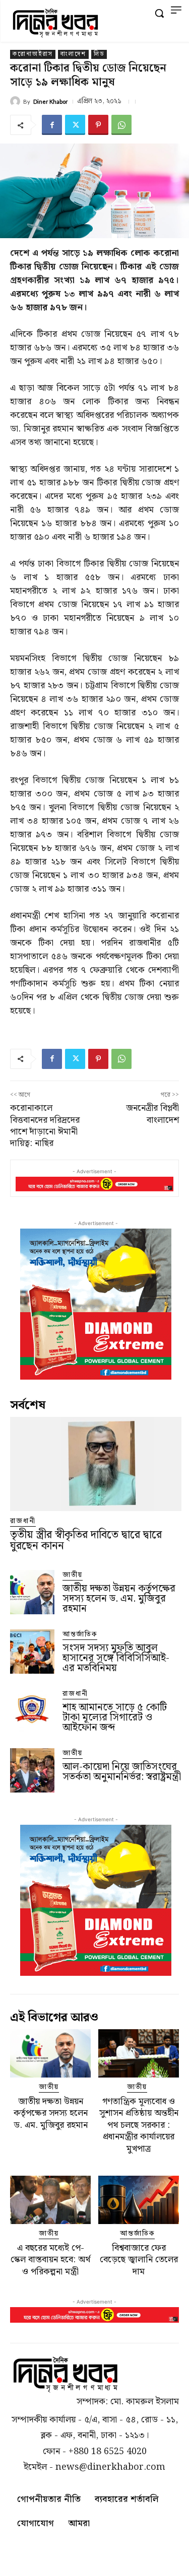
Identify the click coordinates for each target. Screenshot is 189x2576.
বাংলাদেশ (73, 54)
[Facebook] (52, 125)
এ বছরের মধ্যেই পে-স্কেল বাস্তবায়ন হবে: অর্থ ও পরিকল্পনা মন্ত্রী (50, 2260)
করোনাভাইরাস (33, 54)
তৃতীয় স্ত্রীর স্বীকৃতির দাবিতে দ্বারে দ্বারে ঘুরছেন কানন (86, 1541)
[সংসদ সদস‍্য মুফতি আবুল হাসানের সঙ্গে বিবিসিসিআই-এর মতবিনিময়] (32, 1652)
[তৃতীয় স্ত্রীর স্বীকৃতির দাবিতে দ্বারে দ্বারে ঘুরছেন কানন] (96, 1464)
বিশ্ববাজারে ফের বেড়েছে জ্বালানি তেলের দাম (139, 2260)
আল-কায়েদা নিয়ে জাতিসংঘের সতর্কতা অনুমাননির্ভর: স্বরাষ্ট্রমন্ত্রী (122, 1772)
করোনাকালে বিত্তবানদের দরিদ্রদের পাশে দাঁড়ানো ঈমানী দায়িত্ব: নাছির (45, 1126)
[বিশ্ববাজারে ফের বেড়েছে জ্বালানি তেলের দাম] (139, 2200)
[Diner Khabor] (17, 101)
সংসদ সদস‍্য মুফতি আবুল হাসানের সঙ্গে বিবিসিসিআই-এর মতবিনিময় (116, 1658)
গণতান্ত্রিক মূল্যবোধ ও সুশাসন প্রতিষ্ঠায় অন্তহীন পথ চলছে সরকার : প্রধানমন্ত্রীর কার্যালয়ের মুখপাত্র (139, 2125)
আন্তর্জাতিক (80, 1635)
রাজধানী (23, 1521)
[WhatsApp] (121, 125)
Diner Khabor (51, 101)
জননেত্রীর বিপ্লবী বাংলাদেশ (152, 1114)
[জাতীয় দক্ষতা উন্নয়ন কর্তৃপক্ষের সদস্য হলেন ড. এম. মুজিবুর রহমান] (32, 1592)
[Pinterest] (98, 125)
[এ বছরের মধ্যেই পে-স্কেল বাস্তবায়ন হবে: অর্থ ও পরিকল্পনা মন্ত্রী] (50, 2200)
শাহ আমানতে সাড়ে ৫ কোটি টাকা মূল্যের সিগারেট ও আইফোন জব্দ (115, 1718)
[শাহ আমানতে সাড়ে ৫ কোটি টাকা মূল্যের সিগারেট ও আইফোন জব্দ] (32, 1711)
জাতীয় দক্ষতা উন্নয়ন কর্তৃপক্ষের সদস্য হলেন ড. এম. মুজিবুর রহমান (119, 1599)
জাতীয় (73, 1575)
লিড (99, 54)
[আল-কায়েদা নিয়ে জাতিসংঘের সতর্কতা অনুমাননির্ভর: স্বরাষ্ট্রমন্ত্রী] (32, 1770)
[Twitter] (75, 125)
